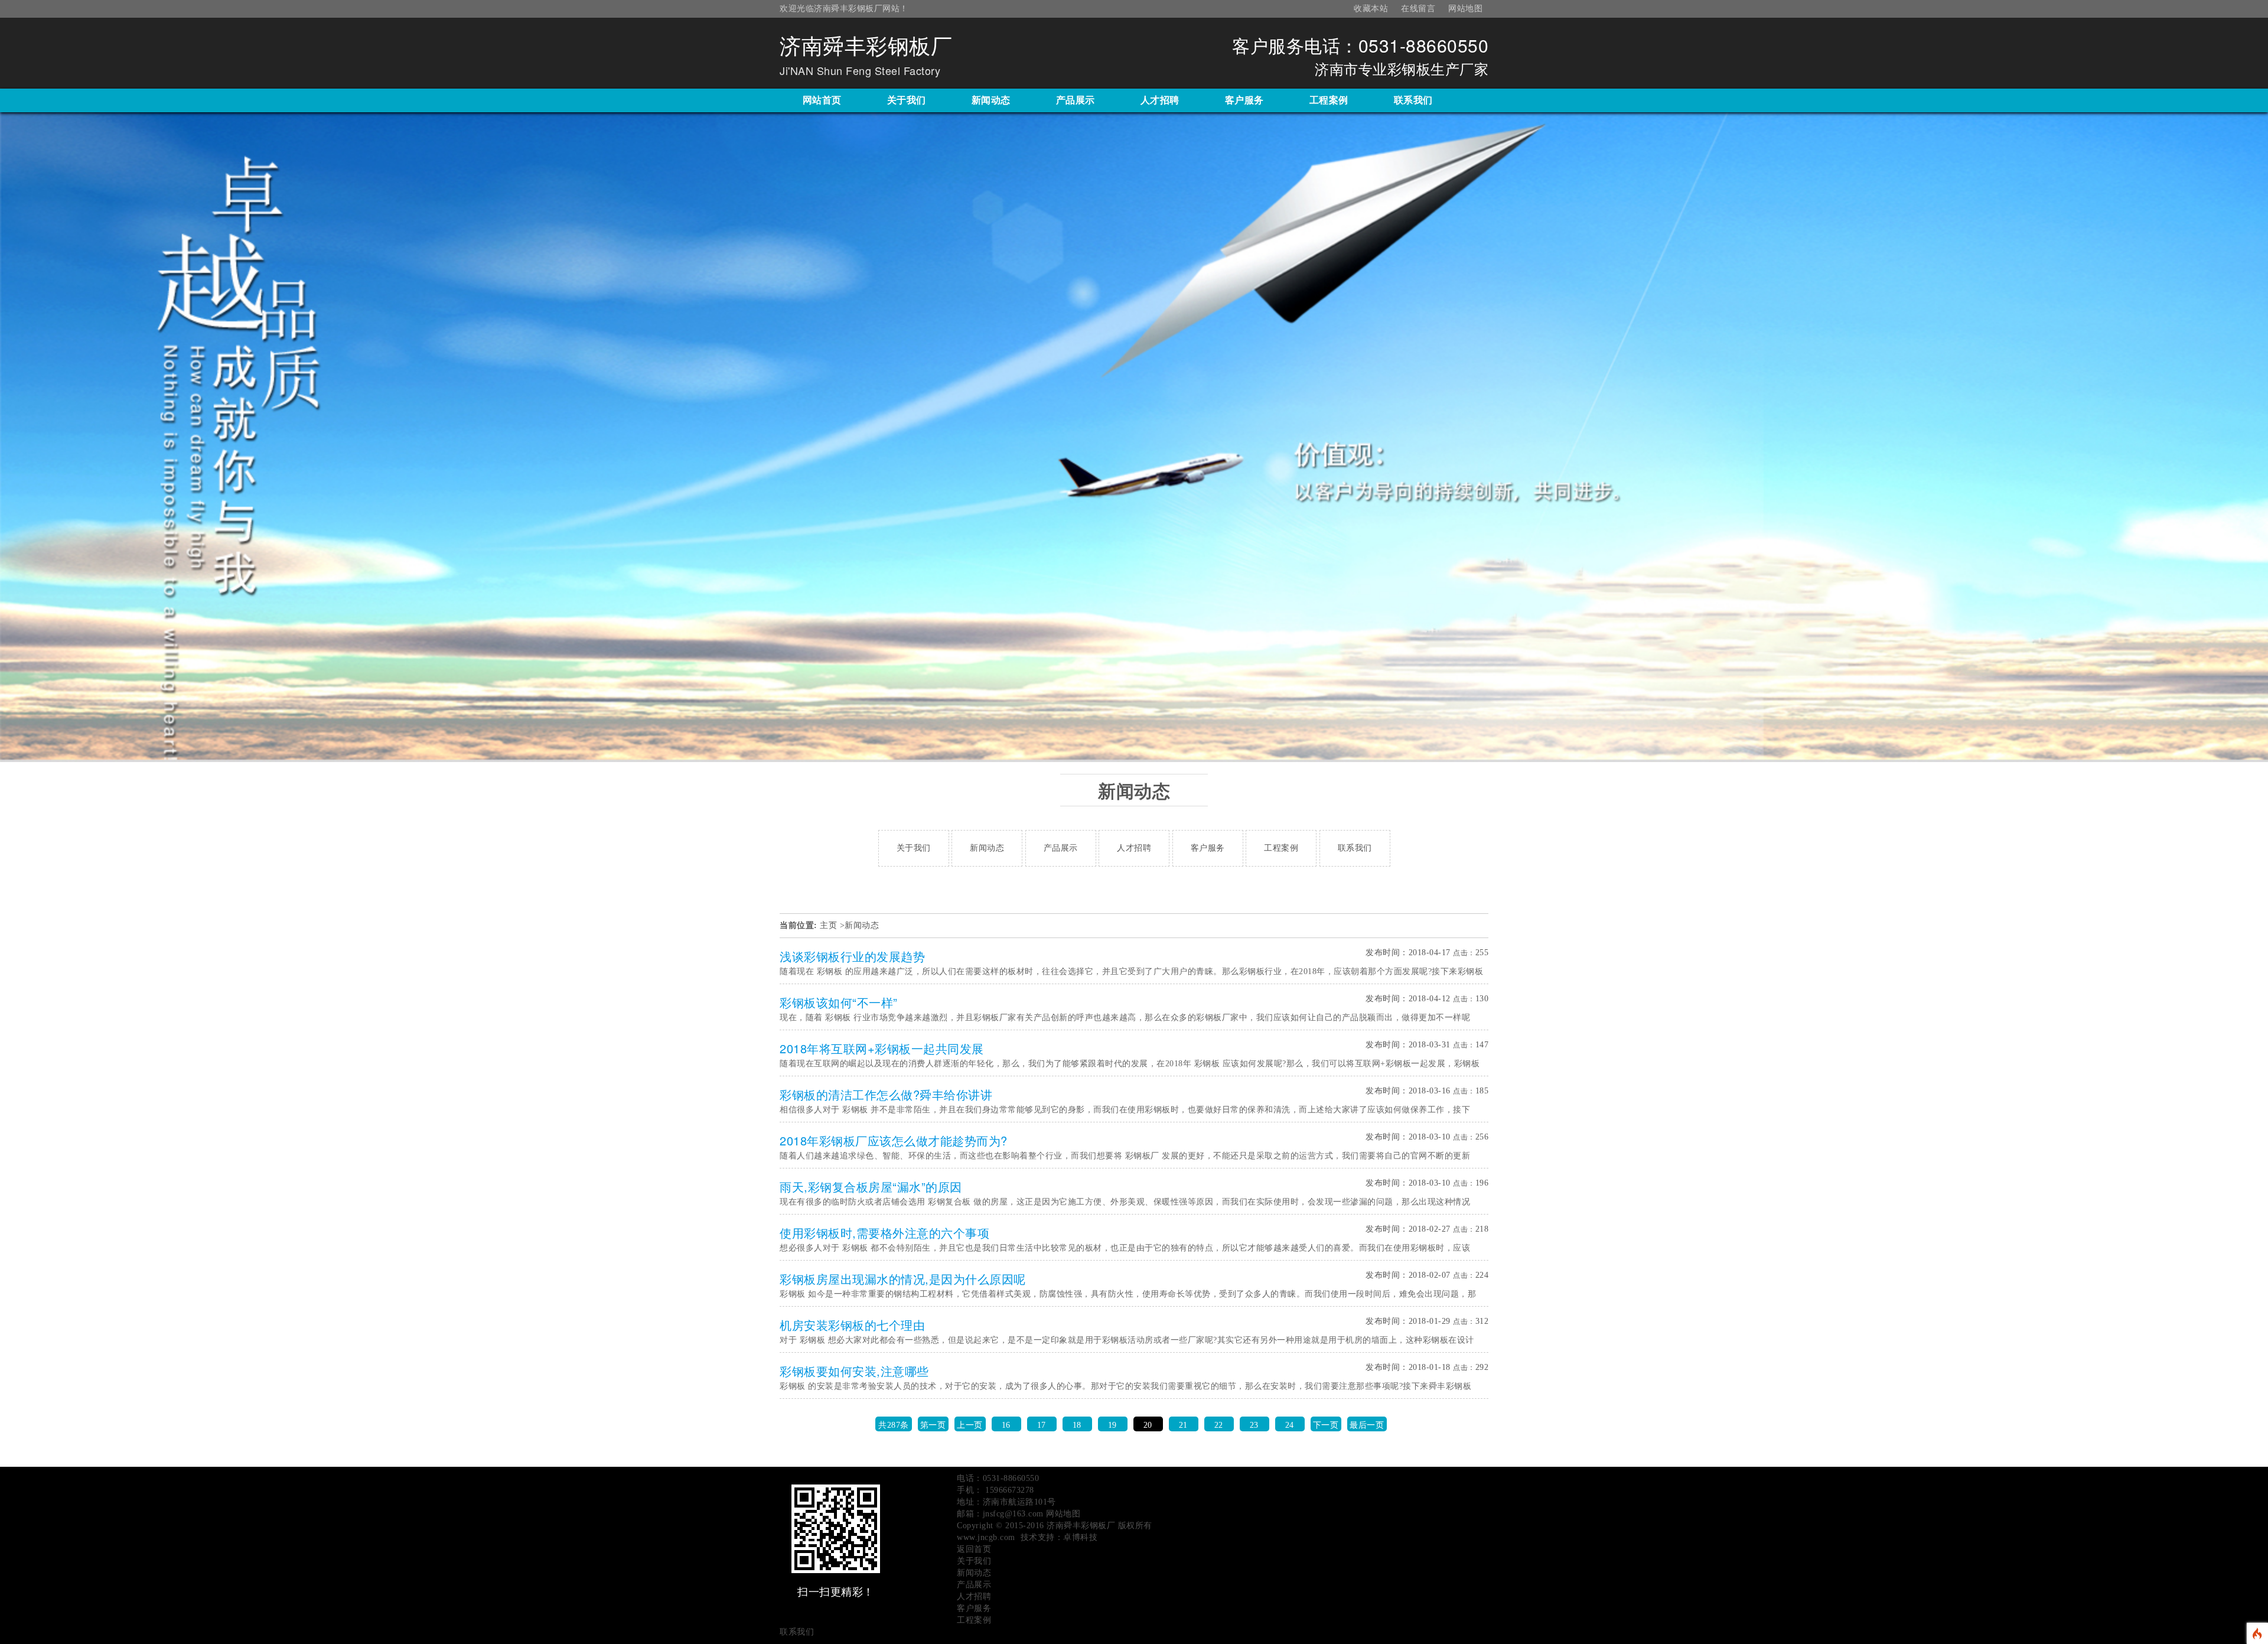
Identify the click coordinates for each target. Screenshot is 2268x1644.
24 (1290, 1425)
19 (1112, 1425)
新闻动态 (862, 925)
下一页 (1326, 1425)
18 (1077, 1425)
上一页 (970, 1425)
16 (1006, 1425)
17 (1042, 1425)
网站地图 (1465, 9)
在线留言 (1418, 9)
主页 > (832, 925)
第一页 (933, 1425)
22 (1219, 1425)
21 (1183, 1425)
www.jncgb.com (986, 1537)
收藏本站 (1371, 9)
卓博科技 (1080, 1537)
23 (1254, 1425)
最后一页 (1367, 1425)
